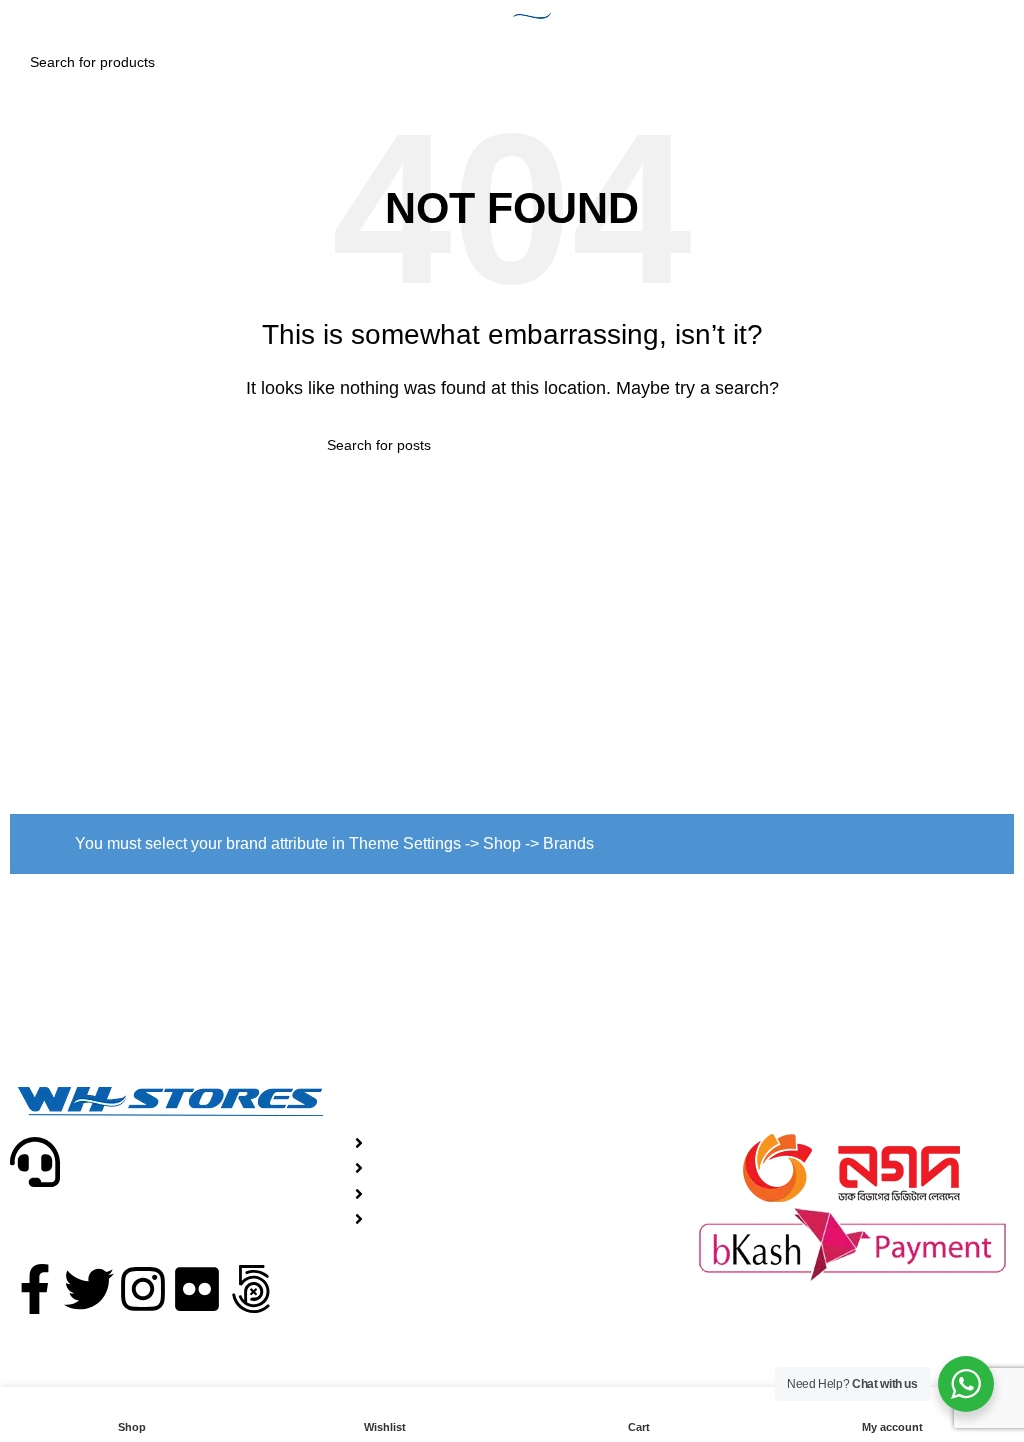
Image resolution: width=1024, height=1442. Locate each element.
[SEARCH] (988, 62)
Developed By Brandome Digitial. (695, 1353)
